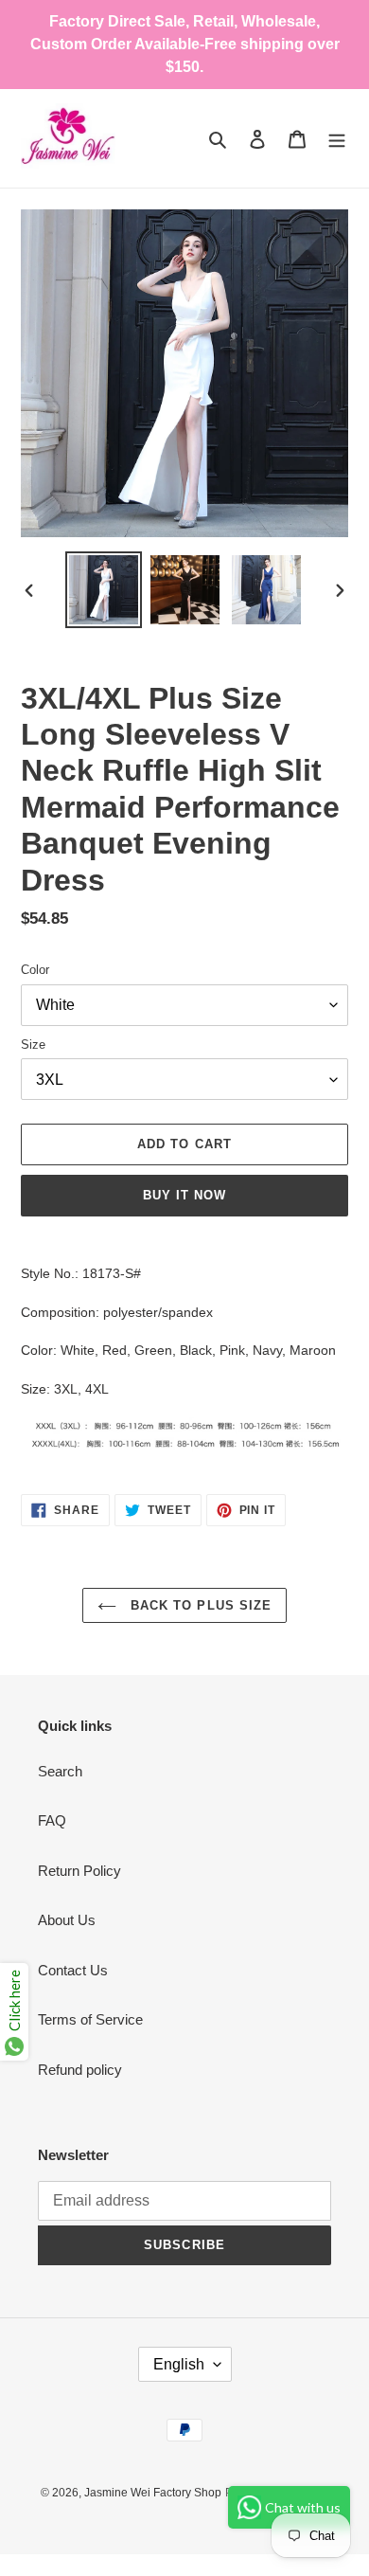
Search (60, 1771)
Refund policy (80, 2070)
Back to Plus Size (199, 1605)
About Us (67, 1920)
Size (33, 1045)
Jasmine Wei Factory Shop (153, 2493)
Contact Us (73, 1970)
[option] (104, 590)
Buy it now (184, 1195)
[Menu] (337, 139)
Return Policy (79, 1871)
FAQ (52, 1820)
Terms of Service (90, 2019)
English (179, 2364)
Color (35, 970)
